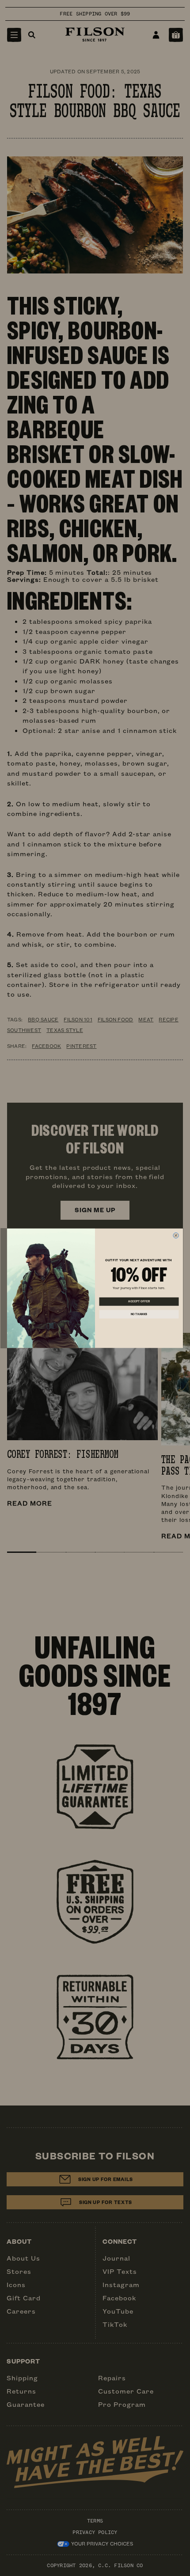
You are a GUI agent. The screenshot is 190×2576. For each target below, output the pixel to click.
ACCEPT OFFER (139, 1301)
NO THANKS (139, 1314)
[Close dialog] (176, 1235)
